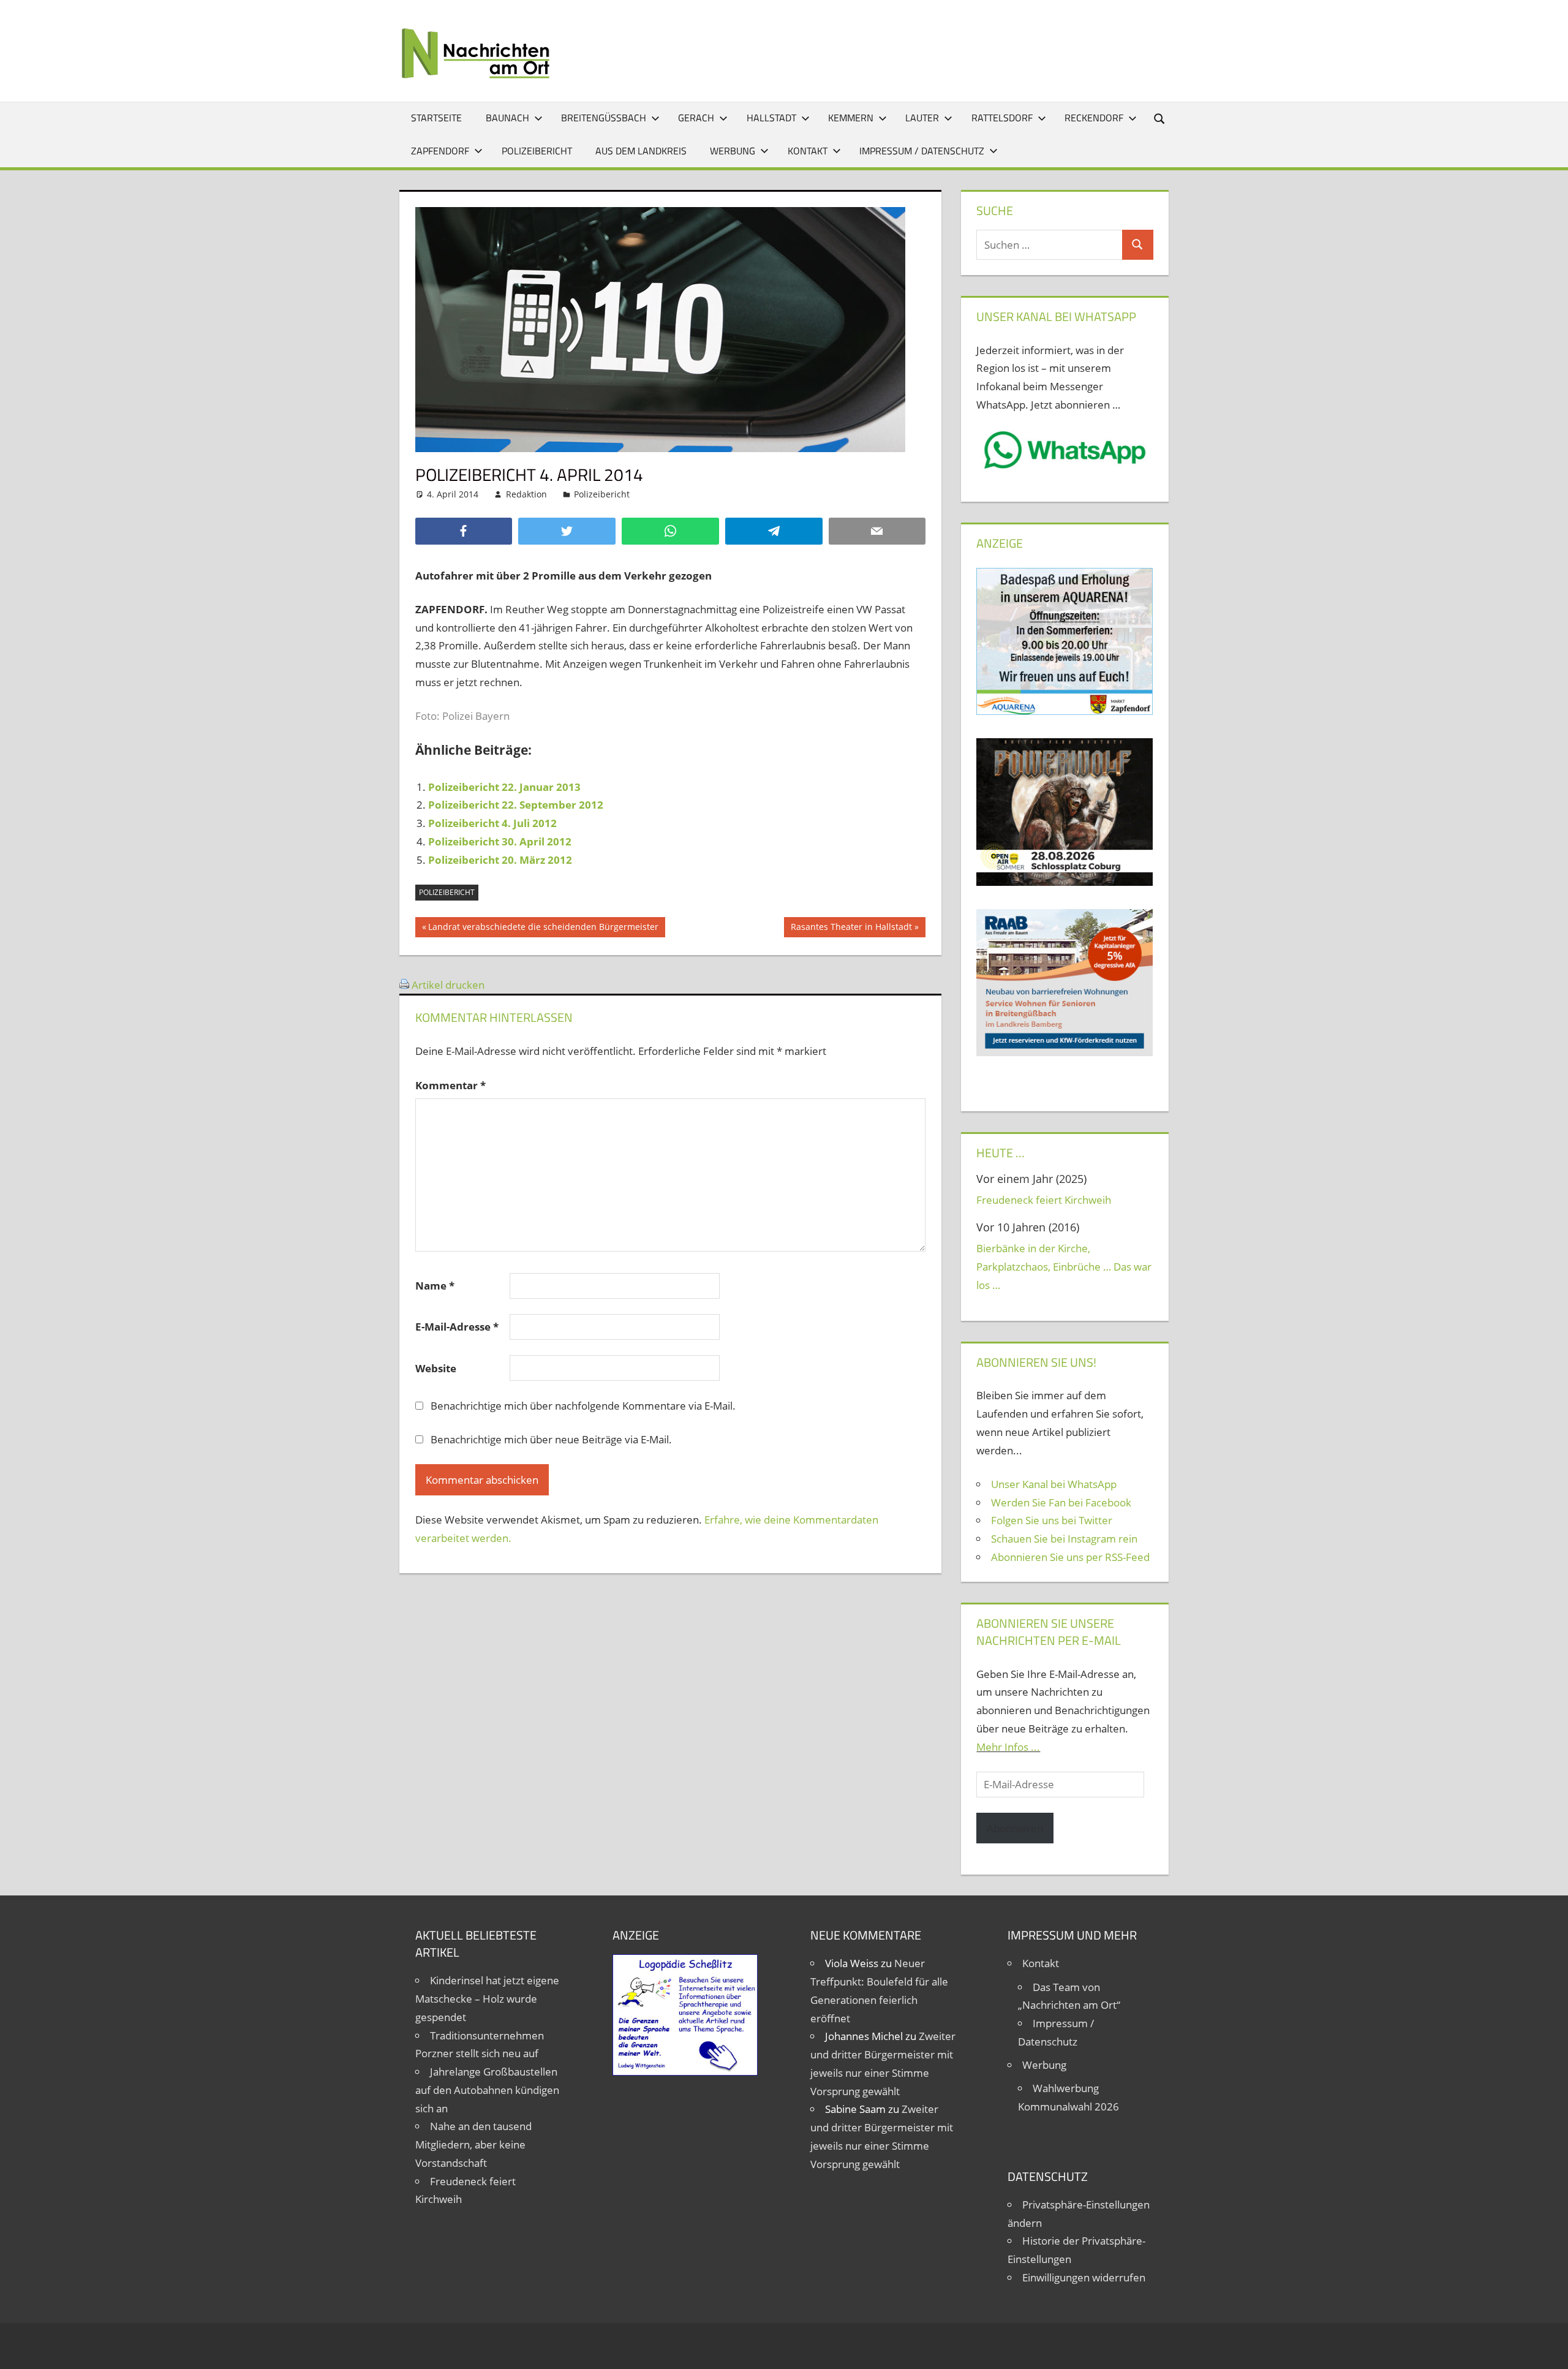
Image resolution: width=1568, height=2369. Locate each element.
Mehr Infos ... (1008, 1747)
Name (435, 1286)
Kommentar (450, 1085)
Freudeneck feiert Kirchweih (1044, 1200)
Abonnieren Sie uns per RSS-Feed (1070, 1557)
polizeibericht (447, 892)
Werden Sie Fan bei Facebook (1061, 1502)
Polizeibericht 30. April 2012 (500, 841)
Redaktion (526, 494)
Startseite (436, 118)
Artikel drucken (448, 985)
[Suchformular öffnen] (1160, 118)
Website (436, 1368)
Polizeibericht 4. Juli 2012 (492, 823)
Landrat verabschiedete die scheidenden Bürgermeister (543, 929)
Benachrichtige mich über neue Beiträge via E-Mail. (551, 1439)
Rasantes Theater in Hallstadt (851, 929)
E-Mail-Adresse (457, 1327)
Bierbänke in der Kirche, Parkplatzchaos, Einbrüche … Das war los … (1064, 1267)
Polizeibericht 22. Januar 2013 (504, 787)
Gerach (696, 118)
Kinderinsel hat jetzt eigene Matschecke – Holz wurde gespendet (487, 1999)
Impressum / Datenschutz (922, 151)
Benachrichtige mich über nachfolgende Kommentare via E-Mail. (583, 1406)
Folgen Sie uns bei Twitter (1052, 1520)
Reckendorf (1094, 118)
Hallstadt (771, 118)
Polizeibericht (537, 151)
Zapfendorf (440, 151)
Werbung (733, 151)
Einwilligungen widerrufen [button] (1084, 2277)
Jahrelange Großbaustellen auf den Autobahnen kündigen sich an (487, 2090)
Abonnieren (1015, 1828)
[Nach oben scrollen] (1548, 2349)
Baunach (507, 118)
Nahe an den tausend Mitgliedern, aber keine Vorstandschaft (473, 2144)
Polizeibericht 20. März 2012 (500, 860)
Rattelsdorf (1002, 118)
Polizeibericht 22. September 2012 (516, 805)
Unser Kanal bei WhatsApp (1054, 1484)
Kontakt (808, 151)
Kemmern (851, 118)
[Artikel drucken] (404, 985)
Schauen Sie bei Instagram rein (1064, 1539)
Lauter (922, 118)
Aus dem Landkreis (641, 151)
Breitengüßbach (604, 118)
